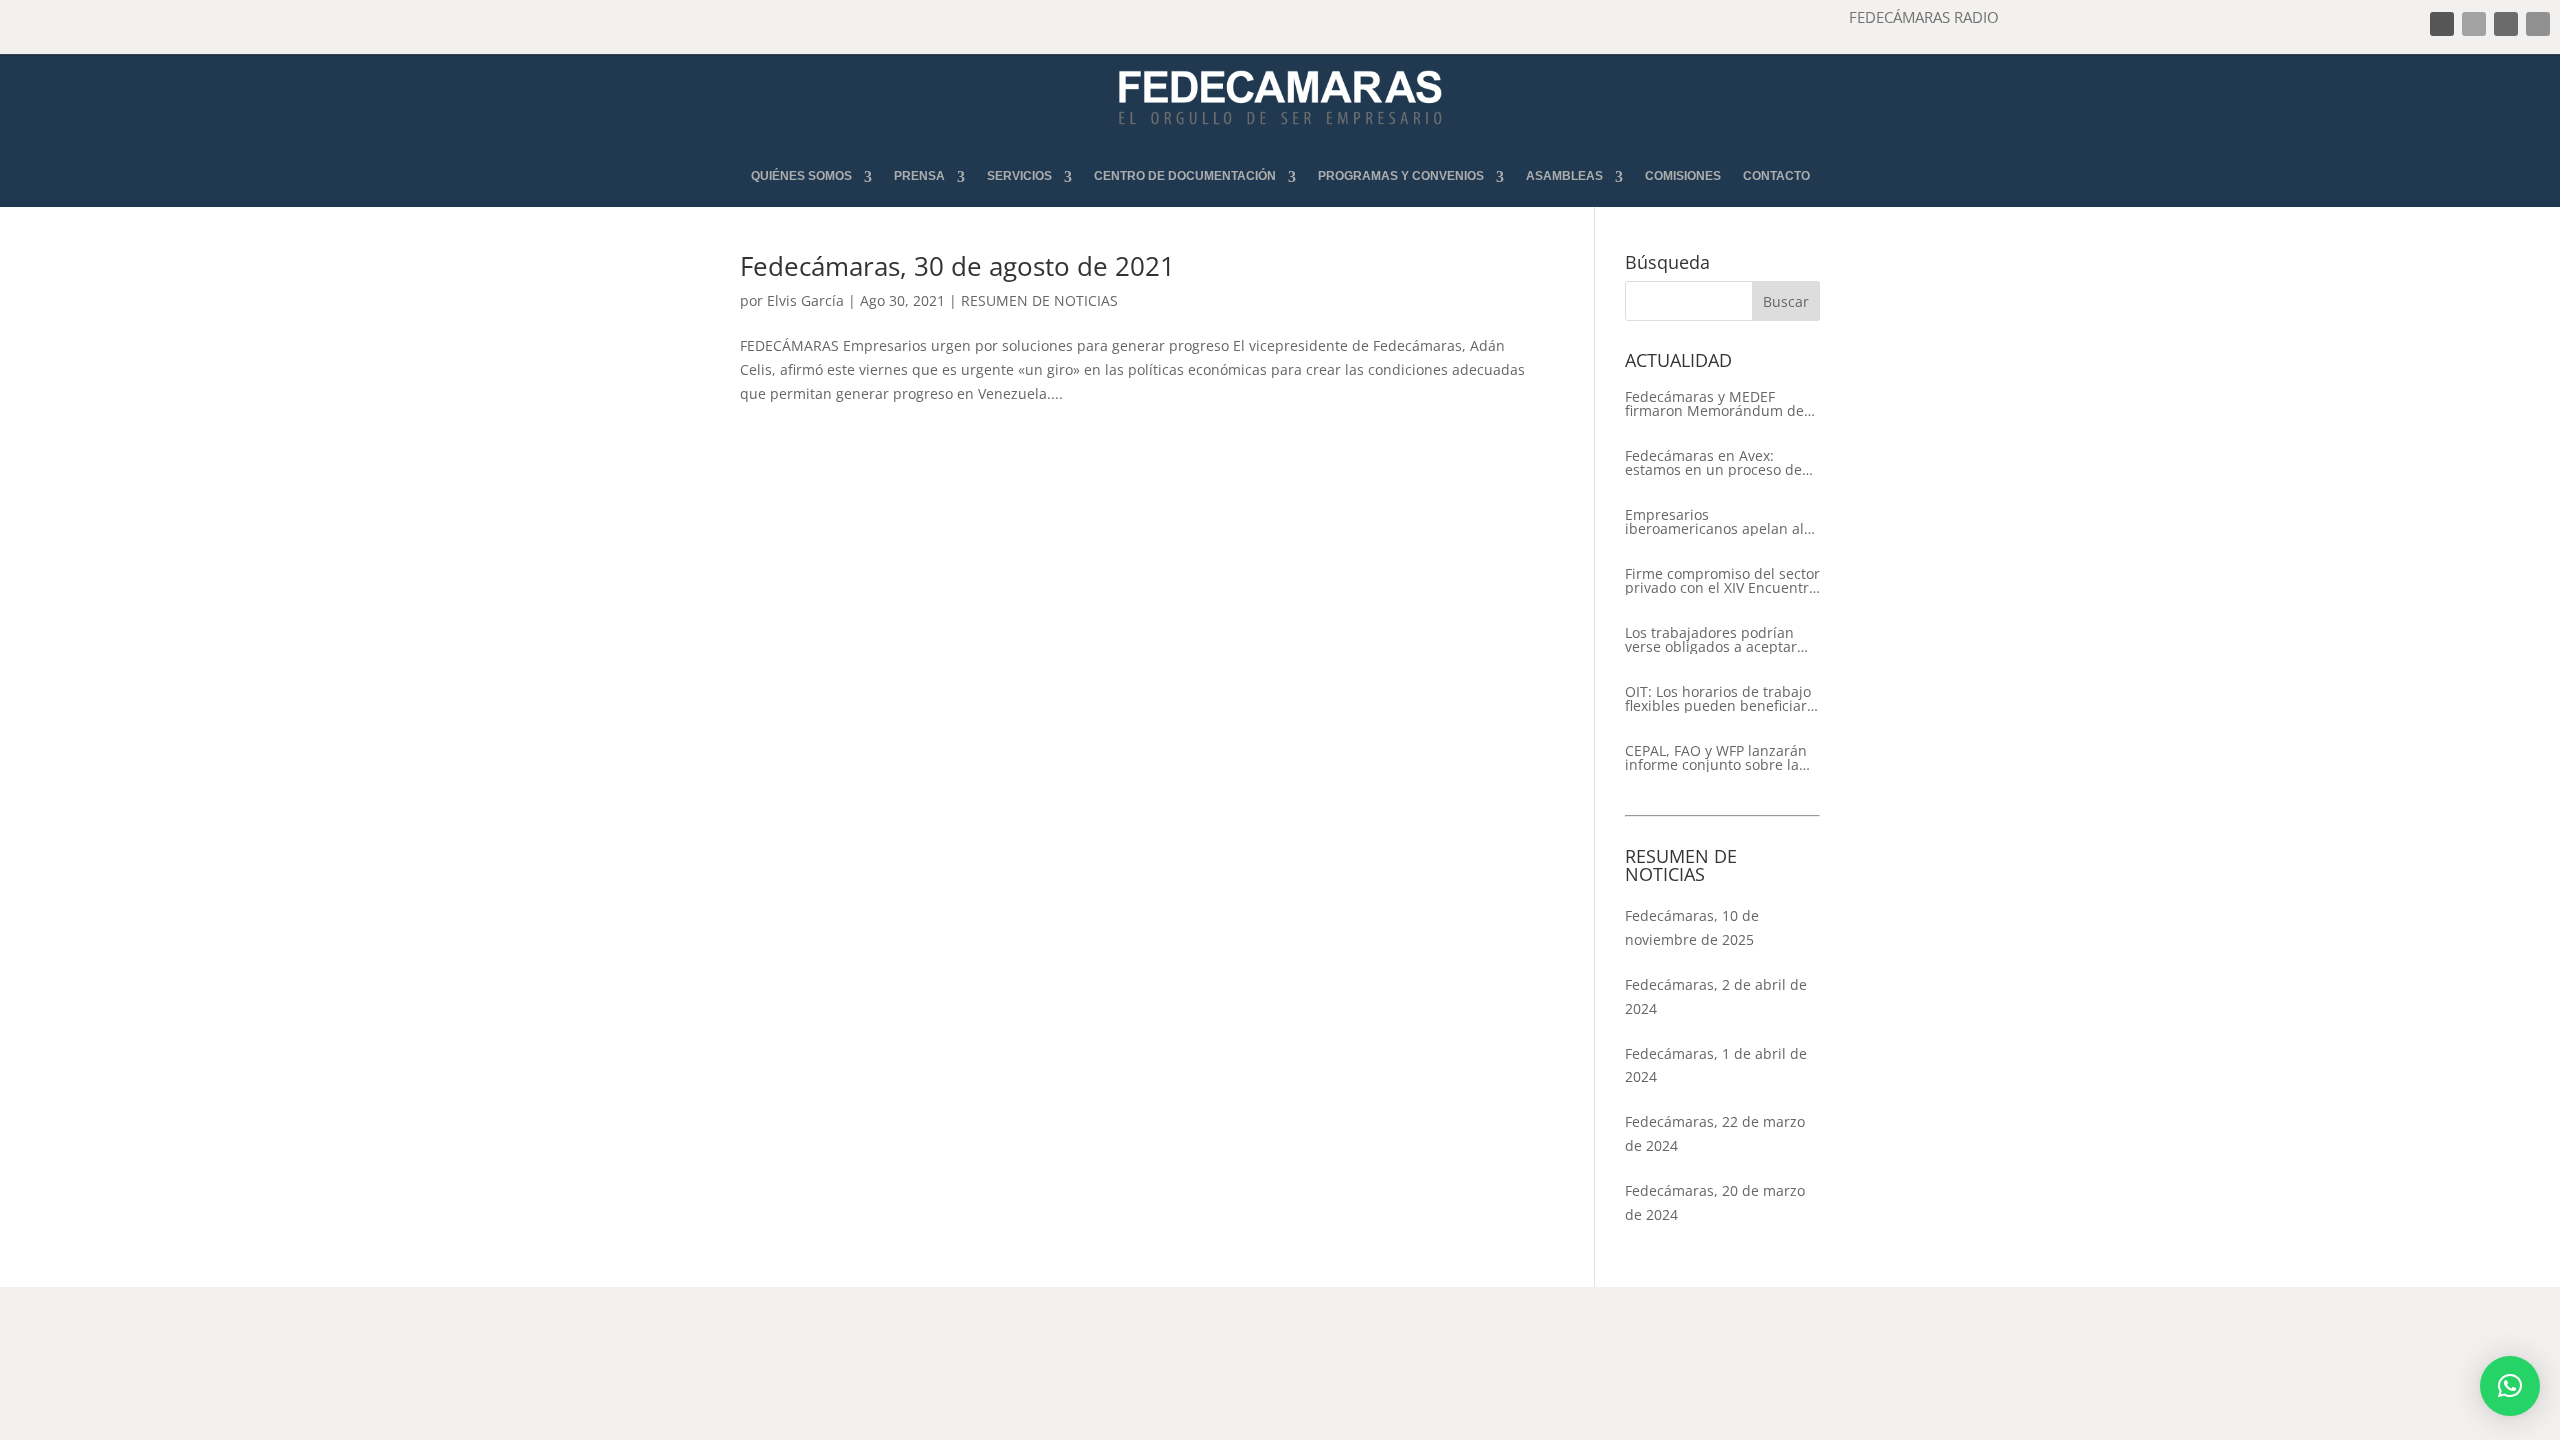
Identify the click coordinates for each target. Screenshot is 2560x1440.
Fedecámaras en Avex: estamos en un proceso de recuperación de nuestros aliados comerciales (1713, 463)
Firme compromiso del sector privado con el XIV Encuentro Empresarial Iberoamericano (1722, 581)
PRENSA (919, 176)
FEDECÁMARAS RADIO (1924, 17)
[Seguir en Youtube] (2538, 24)
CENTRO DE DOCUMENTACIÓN (1185, 176)
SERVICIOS (1019, 176)
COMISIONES (1683, 176)
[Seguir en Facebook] (2442, 24)
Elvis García (805, 300)
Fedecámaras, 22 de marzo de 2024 (1715, 1133)
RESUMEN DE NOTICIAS (1039, 300)
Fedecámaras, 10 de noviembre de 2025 (1692, 927)
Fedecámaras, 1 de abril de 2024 (1716, 1065)
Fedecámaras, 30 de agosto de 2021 (957, 266)
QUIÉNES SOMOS (801, 176)
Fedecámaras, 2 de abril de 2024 (1716, 996)
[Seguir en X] (2474, 24)
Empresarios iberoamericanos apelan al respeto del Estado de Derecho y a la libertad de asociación (1714, 522)
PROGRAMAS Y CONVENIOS (1401, 176)
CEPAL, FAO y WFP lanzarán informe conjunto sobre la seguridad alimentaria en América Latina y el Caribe (1716, 758)
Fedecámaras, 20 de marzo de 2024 (1715, 1202)
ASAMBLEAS (1564, 176)
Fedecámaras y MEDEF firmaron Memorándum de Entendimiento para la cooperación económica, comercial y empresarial (1714, 404)
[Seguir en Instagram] (2506, 24)
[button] (2510, 1386)
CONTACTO (1776, 176)
